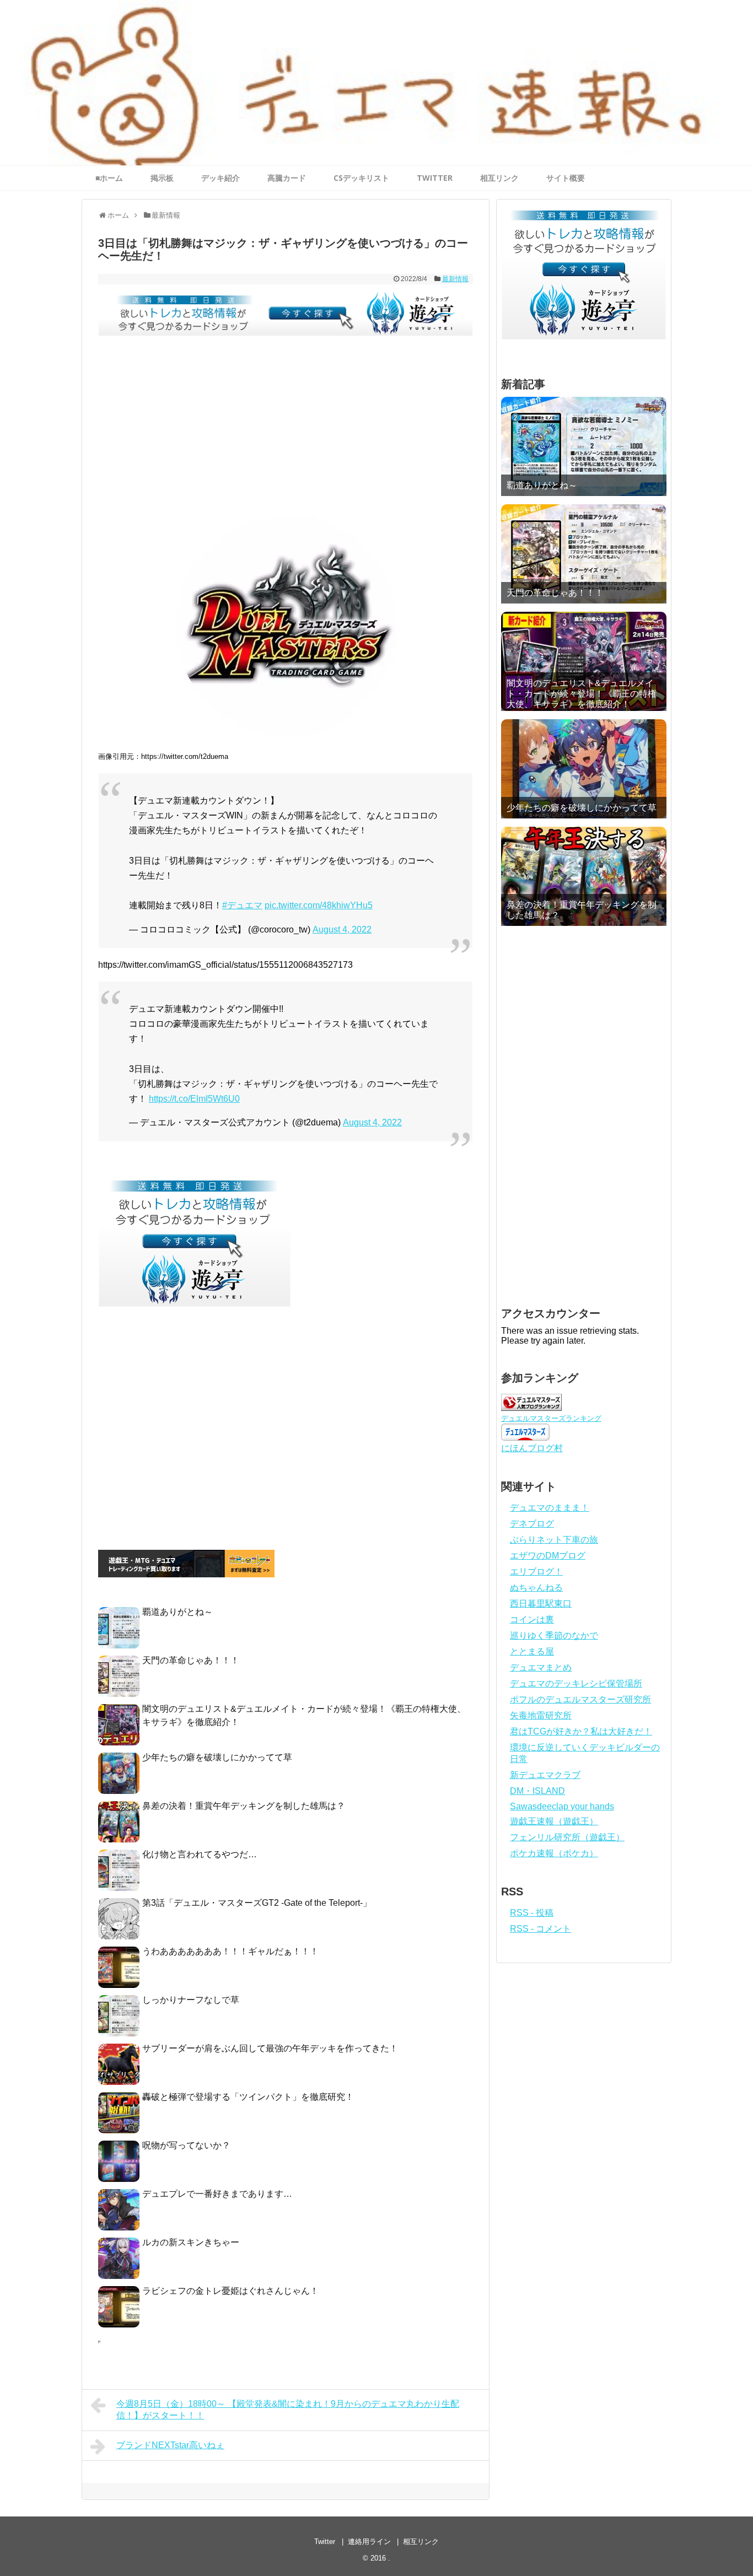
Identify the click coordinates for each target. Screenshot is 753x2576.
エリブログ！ (536, 1572)
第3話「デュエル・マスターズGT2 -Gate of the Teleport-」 (257, 1903)
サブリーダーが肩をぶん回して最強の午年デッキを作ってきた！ (270, 2048)
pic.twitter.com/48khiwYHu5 (319, 905)
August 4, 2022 (342, 929)
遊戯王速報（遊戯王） (554, 1821)
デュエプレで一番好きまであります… (217, 2194)
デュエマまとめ (541, 1667)
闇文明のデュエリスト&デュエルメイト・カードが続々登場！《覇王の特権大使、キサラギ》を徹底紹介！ (582, 694)
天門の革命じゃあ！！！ (191, 1660)
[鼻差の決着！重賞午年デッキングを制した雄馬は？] (584, 876)
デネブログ (532, 1524)
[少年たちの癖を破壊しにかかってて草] (584, 769)
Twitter (325, 2542)
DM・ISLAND (537, 1791)
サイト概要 (566, 178)
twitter (435, 178)
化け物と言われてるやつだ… (200, 1854)
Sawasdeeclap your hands (562, 1806)
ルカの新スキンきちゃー (191, 2242)
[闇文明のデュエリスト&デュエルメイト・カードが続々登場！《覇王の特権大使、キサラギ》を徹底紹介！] (584, 661)
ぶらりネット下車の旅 (554, 1540)
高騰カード (287, 178)
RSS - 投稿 (532, 1913)
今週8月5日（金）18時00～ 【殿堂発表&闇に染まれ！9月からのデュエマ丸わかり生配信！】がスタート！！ (288, 2410)
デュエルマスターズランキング (551, 1418)
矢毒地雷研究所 (541, 1715)
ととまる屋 (532, 1651)
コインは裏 (532, 1620)
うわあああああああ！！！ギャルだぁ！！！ (230, 1951)
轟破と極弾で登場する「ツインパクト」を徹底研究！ (248, 2097)
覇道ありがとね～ (178, 1612)
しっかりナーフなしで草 (191, 2000)
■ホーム (109, 178)
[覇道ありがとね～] (584, 446)
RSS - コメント (540, 1929)
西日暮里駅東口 (541, 1604)
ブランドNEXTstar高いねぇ (170, 2445)
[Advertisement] (286, 433)
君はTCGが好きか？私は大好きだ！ (581, 1731)
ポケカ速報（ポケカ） (554, 1853)
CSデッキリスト (361, 178)
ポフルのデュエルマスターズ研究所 (580, 1699)
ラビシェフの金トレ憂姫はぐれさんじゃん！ (230, 2291)
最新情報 (455, 279)
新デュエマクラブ (545, 1775)
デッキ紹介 (220, 178)
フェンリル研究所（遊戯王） (567, 1837)
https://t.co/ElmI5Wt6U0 (194, 1099)
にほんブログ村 (532, 1448)
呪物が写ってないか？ (186, 2145)
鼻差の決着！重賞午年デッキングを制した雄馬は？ (244, 1806)
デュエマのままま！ (550, 1508)
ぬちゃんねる (536, 1588)
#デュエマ (242, 905)
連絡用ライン (369, 2542)
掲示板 (162, 178)
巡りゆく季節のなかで (554, 1635)
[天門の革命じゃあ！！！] (584, 554)
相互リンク (499, 178)
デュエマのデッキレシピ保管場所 (576, 1683)
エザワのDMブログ (548, 1556)
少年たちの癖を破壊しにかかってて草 (217, 1757)
